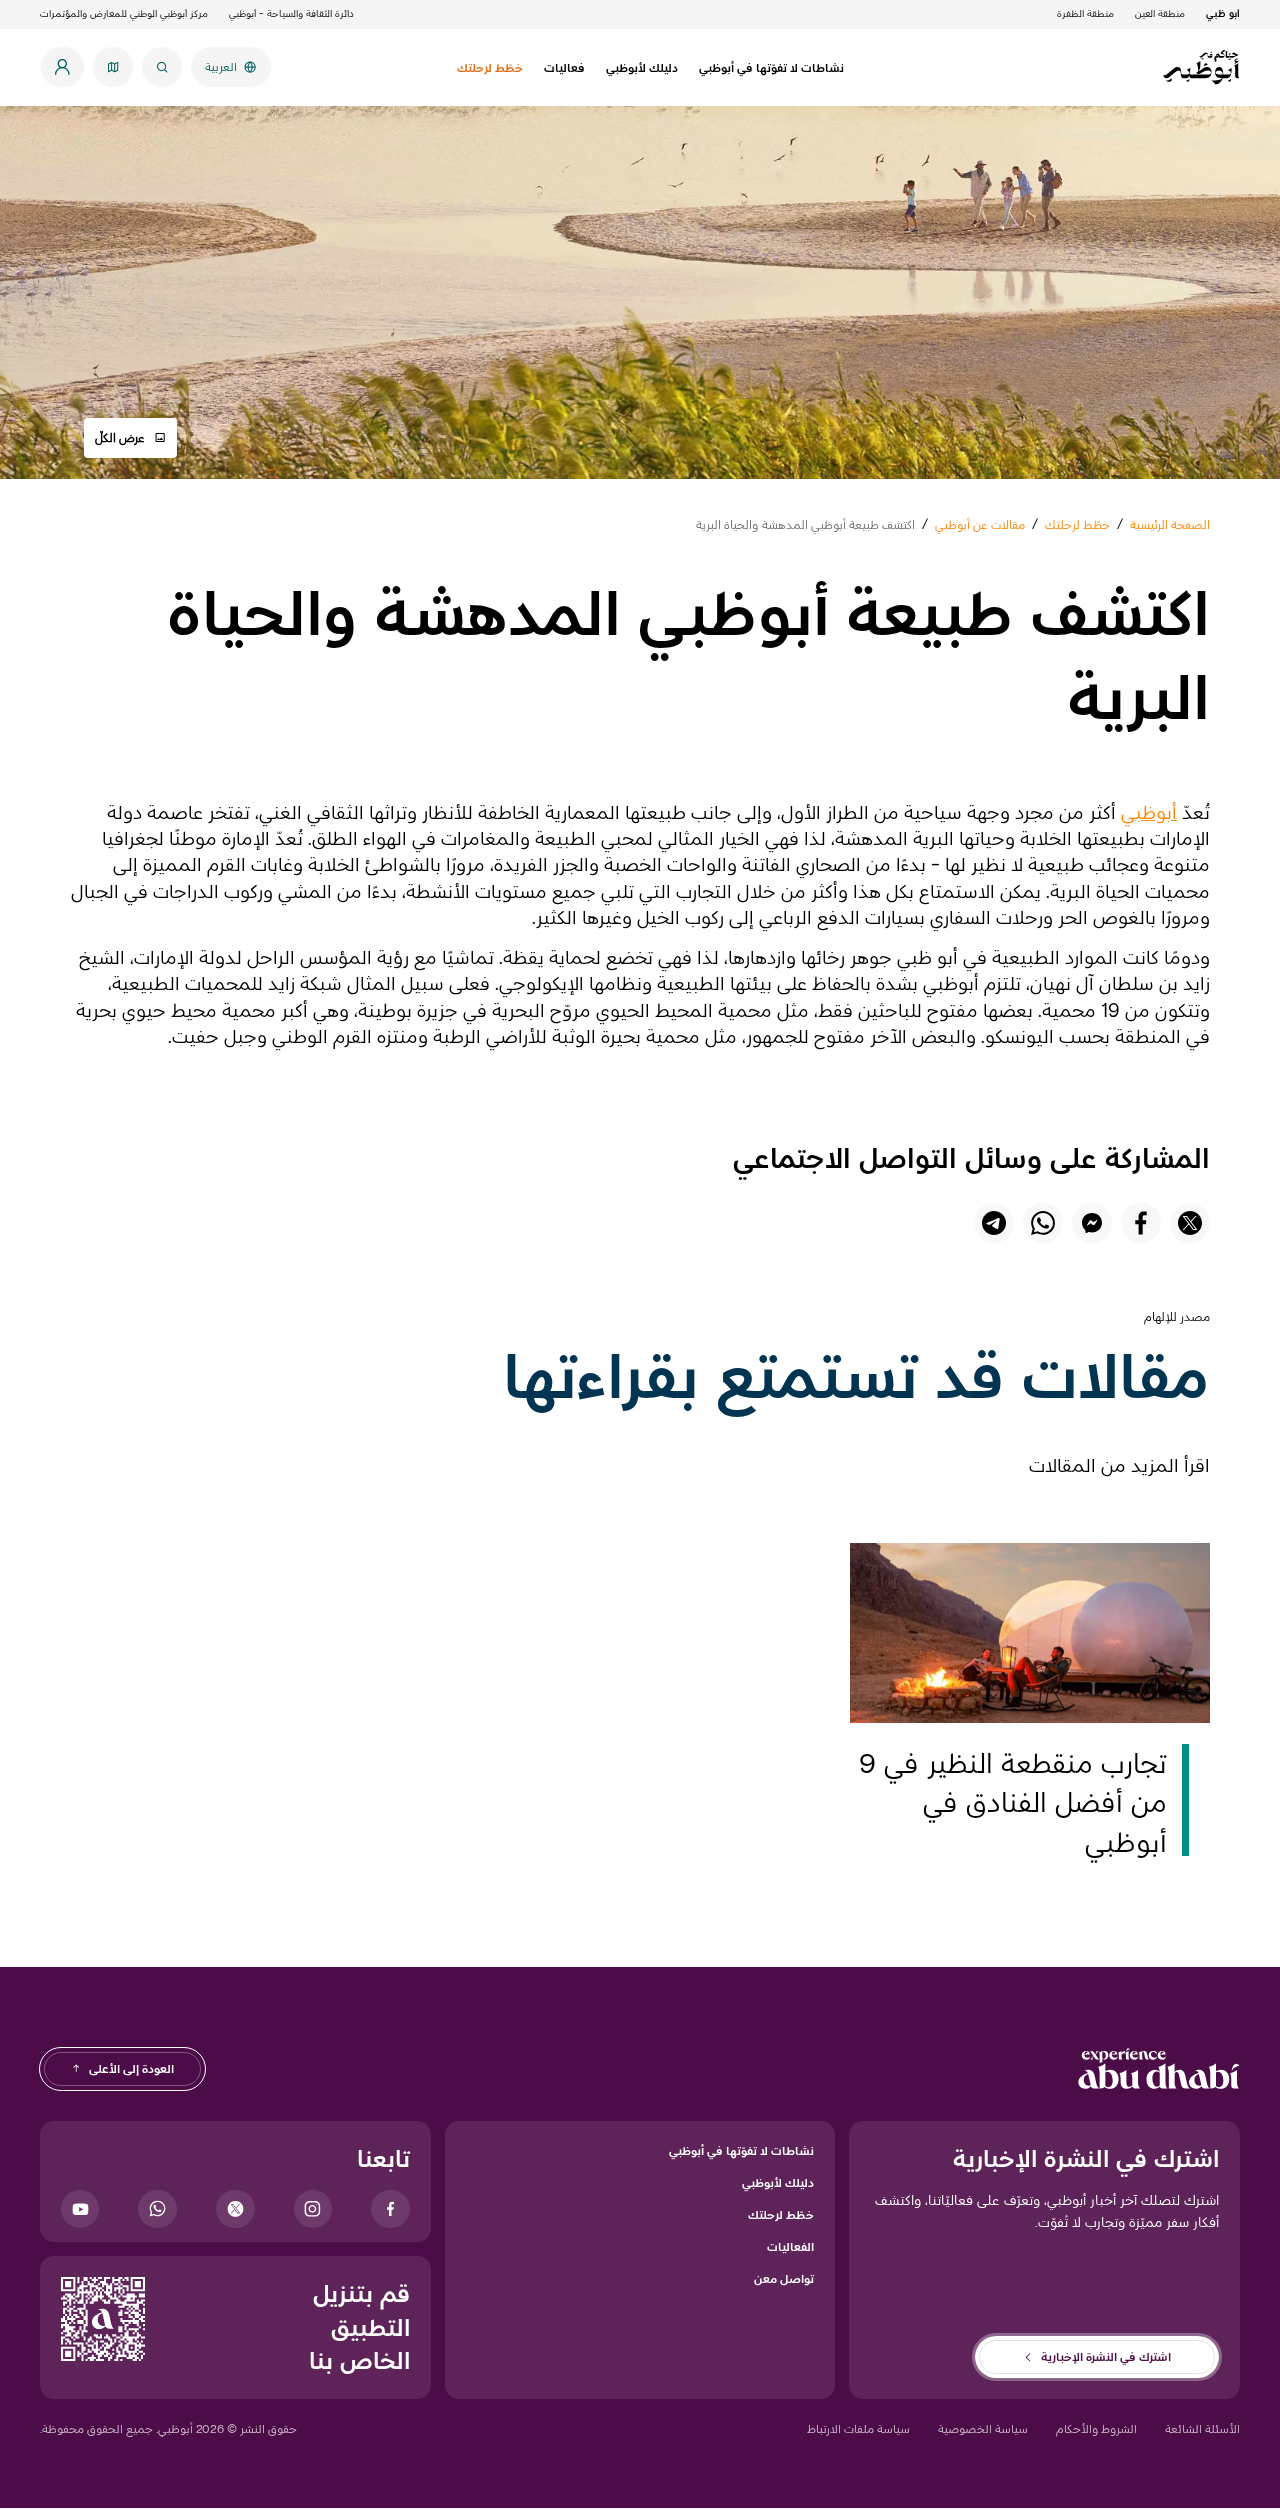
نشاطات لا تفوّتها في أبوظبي (741, 2150)
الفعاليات (790, 2246)
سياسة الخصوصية (983, 2428)
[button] (130, 438)
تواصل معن (784, 2278)
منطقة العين (1160, 13)
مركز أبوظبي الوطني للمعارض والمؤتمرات (124, 13)
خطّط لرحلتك (781, 2214)
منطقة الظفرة (1085, 13)
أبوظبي (1149, 812)
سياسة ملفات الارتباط (858, 2428)
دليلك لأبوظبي (778, 2182)
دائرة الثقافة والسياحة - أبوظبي (291, 13)
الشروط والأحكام (1096, 2428)
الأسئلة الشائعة (1202, 2428)
